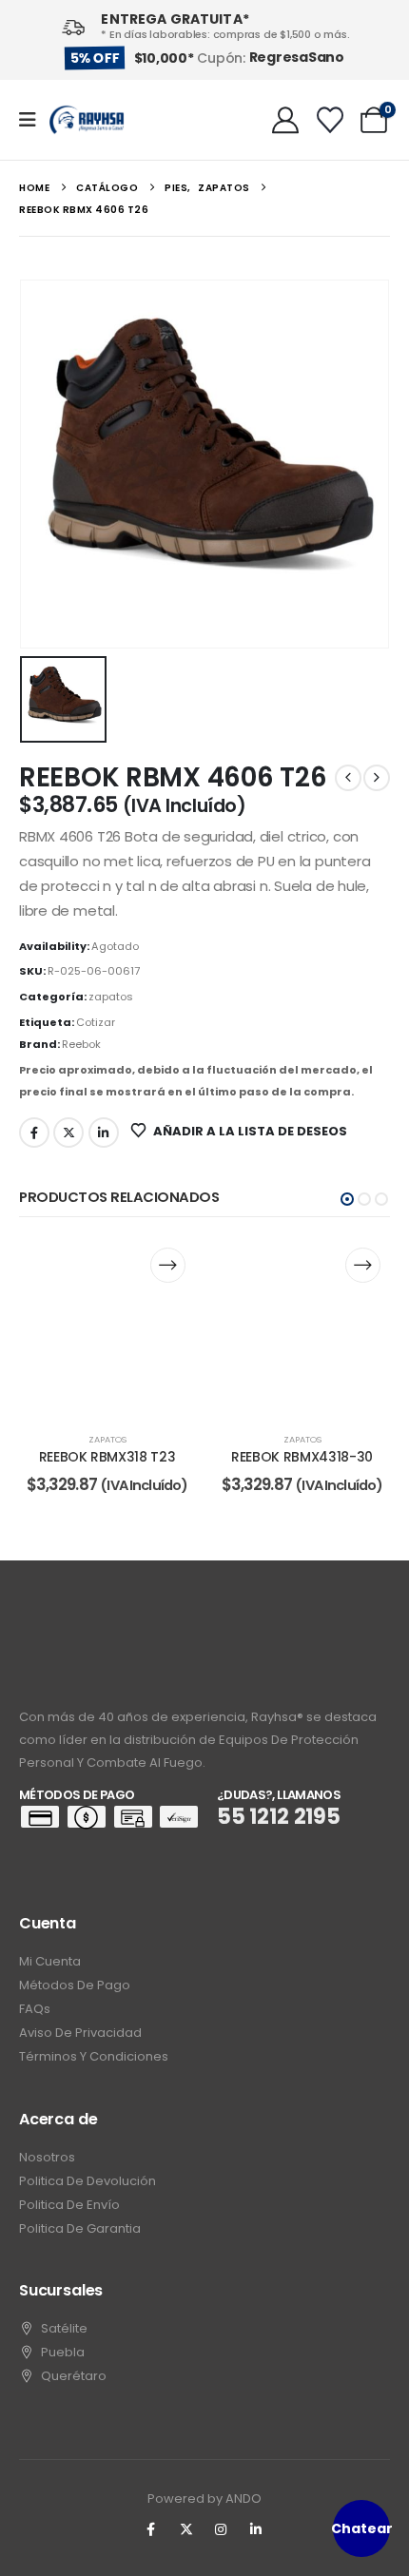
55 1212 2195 (279, 1817)
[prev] (348, 778)
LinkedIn (104, 1133)
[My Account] (285, 120)
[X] (186, 2529)
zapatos (111, 997)
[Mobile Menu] (34, 120)
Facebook (34, 1133)
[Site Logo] (87, 120)
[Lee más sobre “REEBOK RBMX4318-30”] (363, 1265)
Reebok (81, 1044)
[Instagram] (222, 2529)
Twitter (68, 1133)
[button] (347, 1199)
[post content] (107, 1326)
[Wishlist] (330, 120)
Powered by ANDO (204, 2499)
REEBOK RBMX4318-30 (302, 1457)
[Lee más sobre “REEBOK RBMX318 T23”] (168, 1265)
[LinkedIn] (256, 2529)
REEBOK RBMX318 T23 (107, 1457)
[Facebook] (151, 2529)
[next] (377, 778)
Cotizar (96, 1022)
